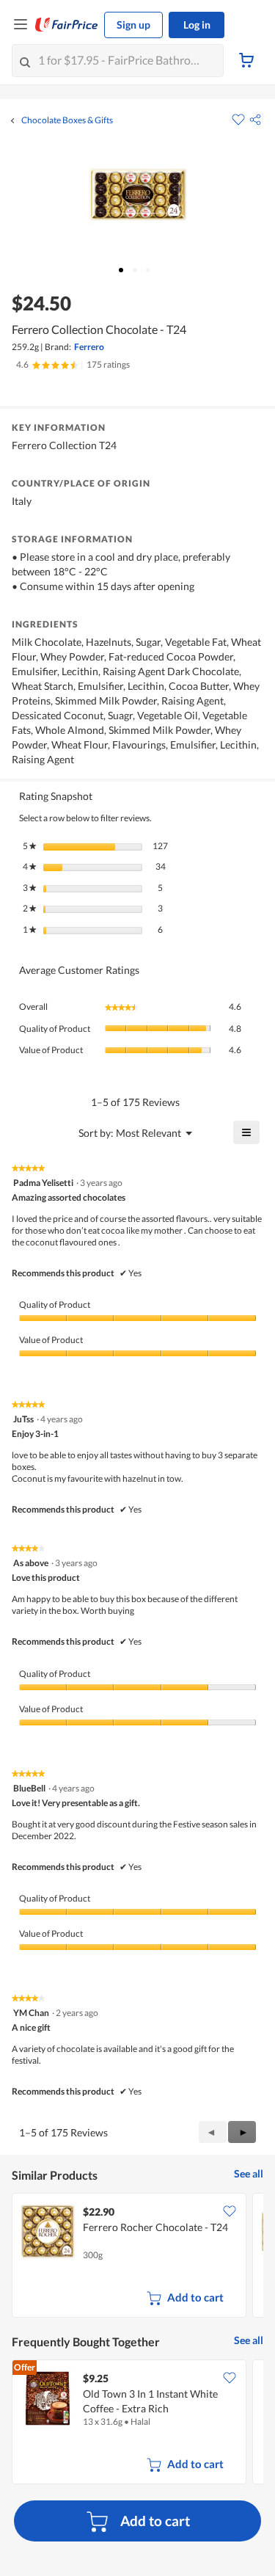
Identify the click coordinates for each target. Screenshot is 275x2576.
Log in (197, 25)
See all (249, 2173)
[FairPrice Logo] (67, 25)
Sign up (133, 25)
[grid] (137, 2257)
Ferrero (89, 347)
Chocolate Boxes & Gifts (67, 120)
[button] (255, 120)
